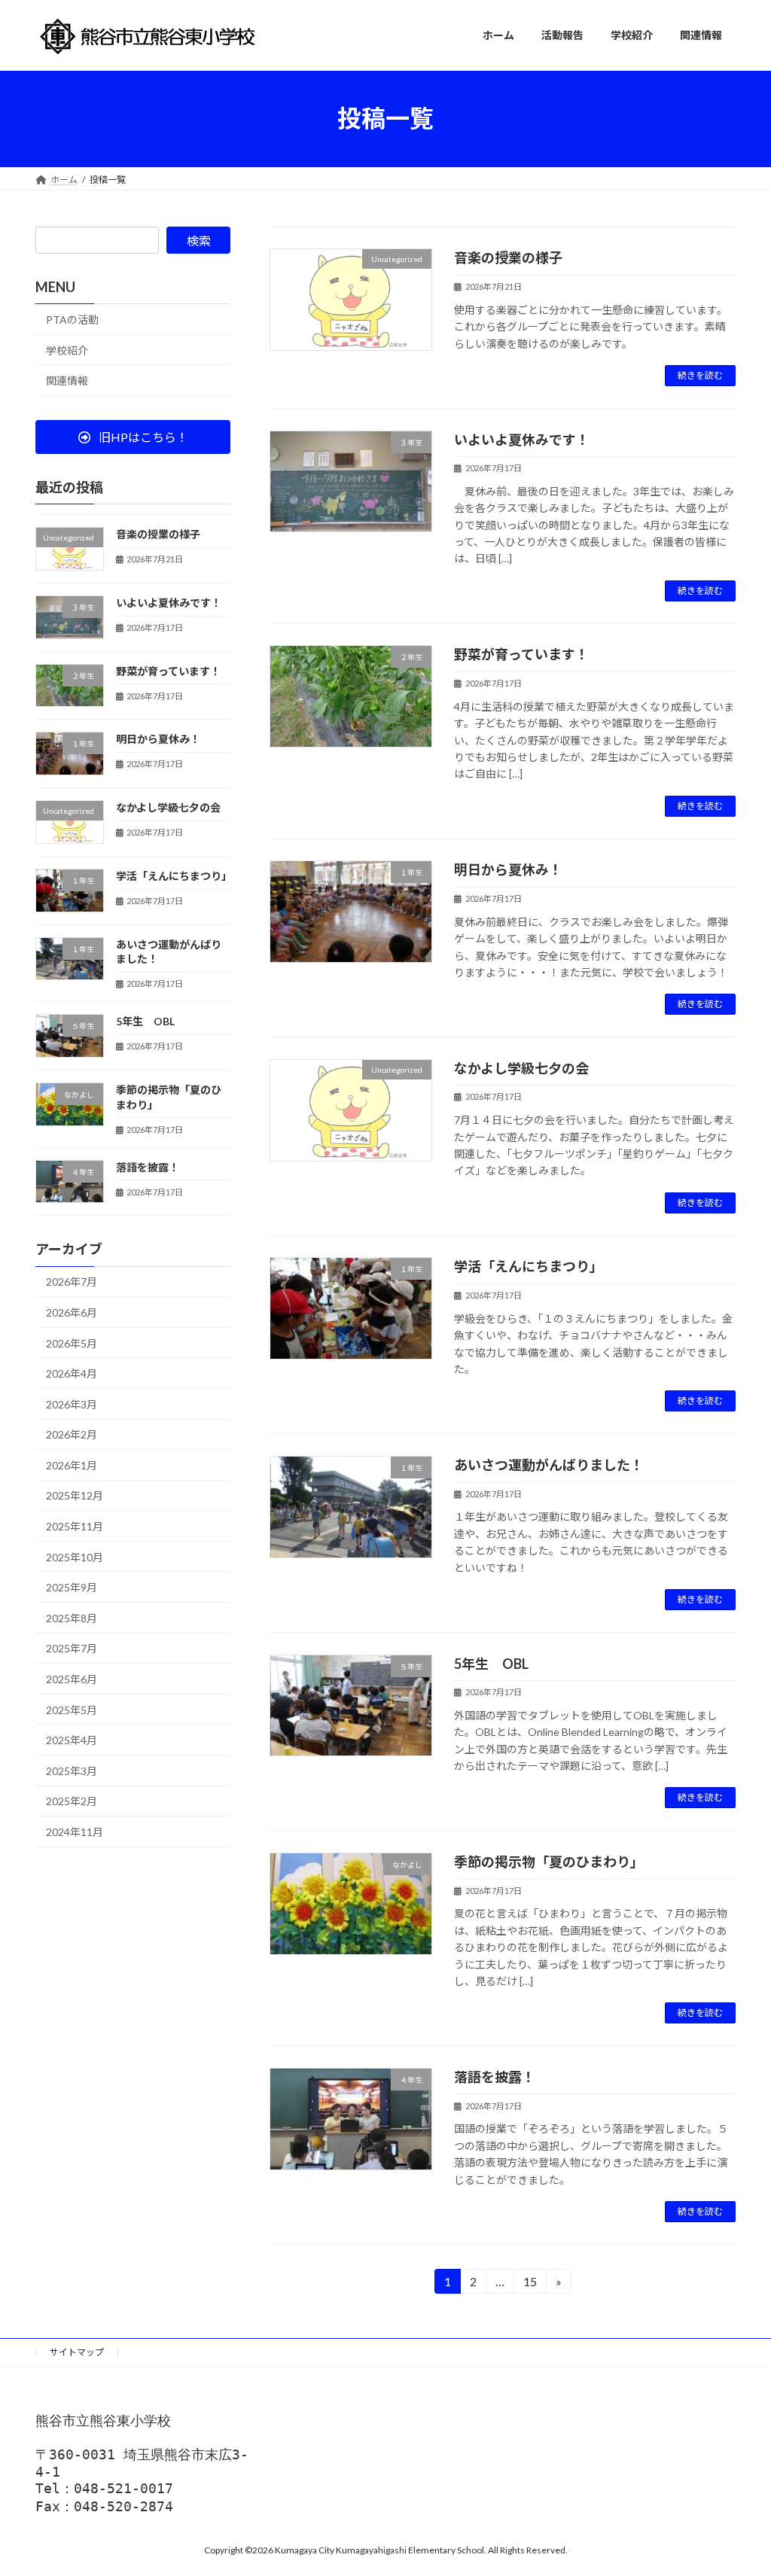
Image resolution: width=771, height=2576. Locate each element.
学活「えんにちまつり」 (529, 1266)
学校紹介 (67, 350)
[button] (133, 437)
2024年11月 (75, 1832)
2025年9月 (72, 1587)
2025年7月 (72, 1648)
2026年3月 (72, 1404)
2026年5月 (72, 1343)
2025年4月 (72, 1740)
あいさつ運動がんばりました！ (549, 1465)
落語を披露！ (495, 2077)
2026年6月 (72, 1312)
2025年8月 (72, 1617)
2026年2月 (72, 1434)
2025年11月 (75, 1526)
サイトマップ (77, 2352)
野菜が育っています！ (521, 654)
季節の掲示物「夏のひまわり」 (549, 1862)
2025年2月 (72, 1801)
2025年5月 (72, 1709)
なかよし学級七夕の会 (521, 1068)
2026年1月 (72, 1465)
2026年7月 (72, 1282)
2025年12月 (75, 1495)
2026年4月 (72, 1373)
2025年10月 (75, 1556)
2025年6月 (72, 1679)
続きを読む (700, 375)
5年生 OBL (491, 1664)
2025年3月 (72, 1770)
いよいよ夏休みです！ (522, 440)
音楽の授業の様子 (508, 257)
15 (529, 2284)
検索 (199, 241)
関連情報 (67, 381)
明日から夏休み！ (508, 869)
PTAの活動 (72, 320)
